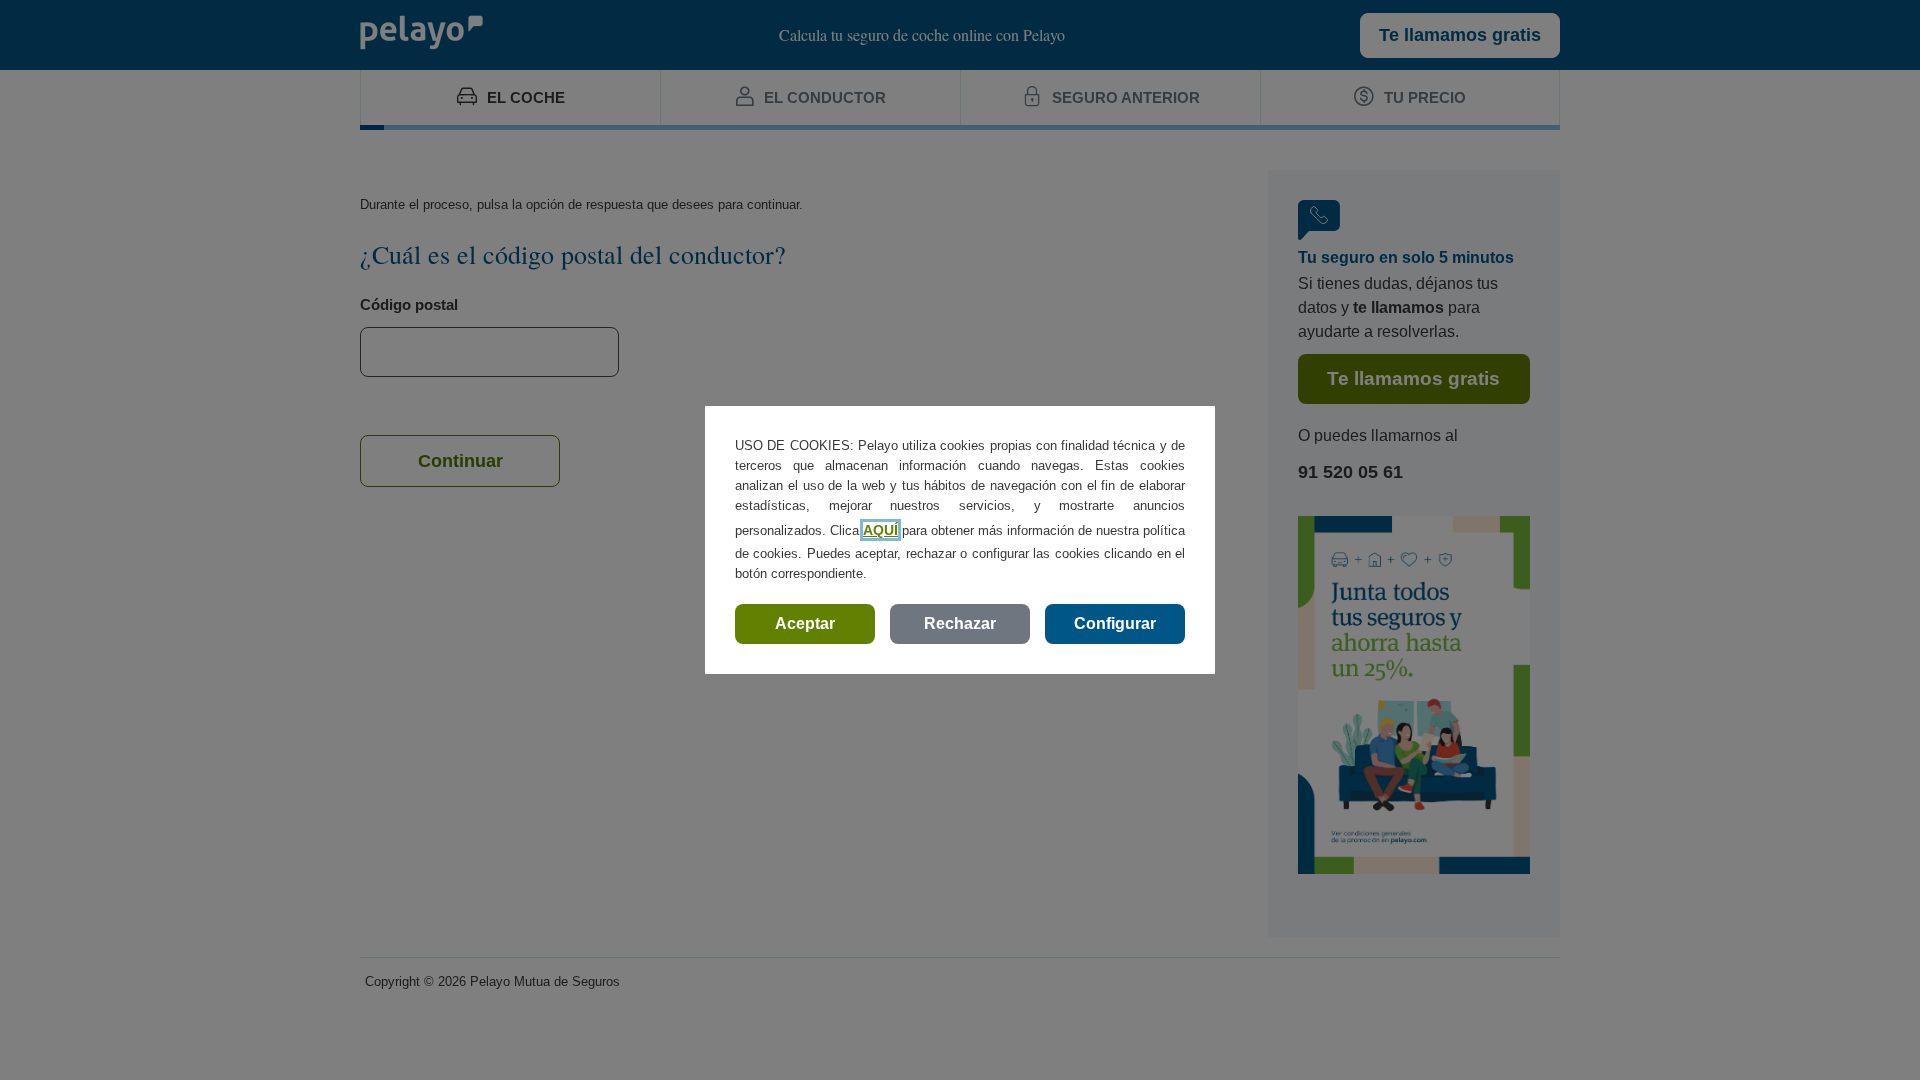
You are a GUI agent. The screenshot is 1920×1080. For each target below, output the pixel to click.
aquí (880, 530)
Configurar (1115, 623)
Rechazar (960, 623)
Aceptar (805, 623)
